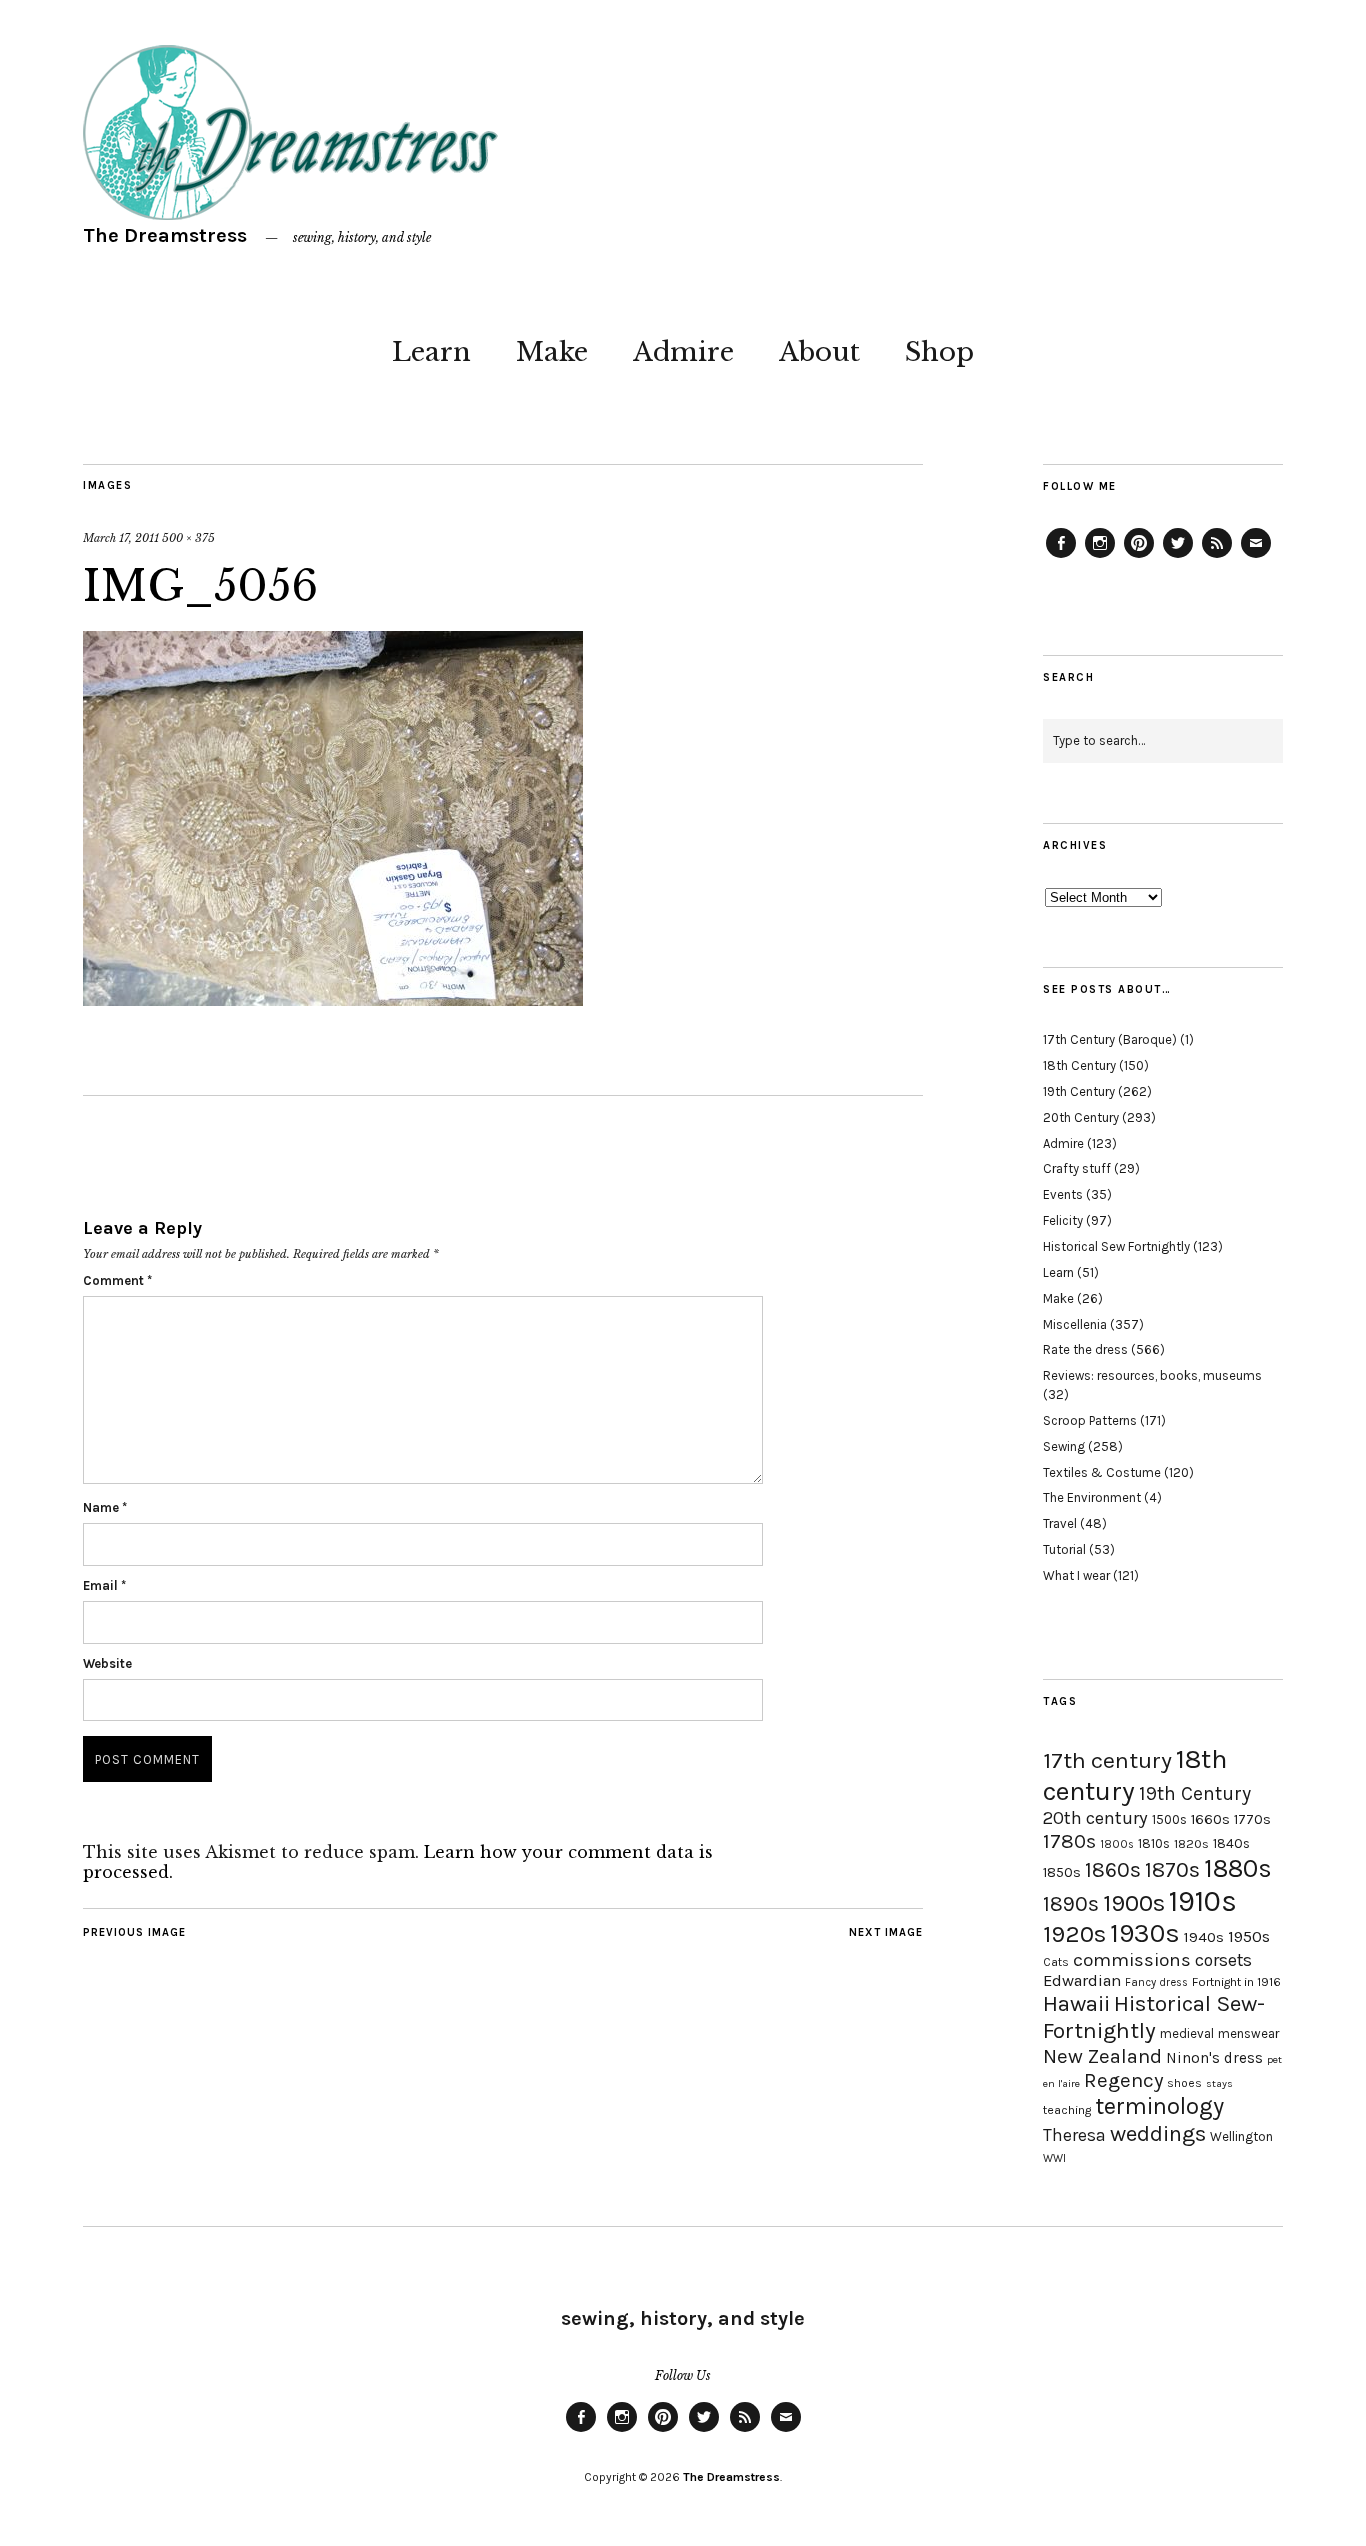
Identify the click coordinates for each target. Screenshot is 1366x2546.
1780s (1069, 1841)
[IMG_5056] (333, 1000)
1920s (1074, 1934)
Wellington (1241, 2136)
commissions (1132, 1960)
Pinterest (1139, 557)
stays (1219, 2083)
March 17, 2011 (121, 538)
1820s (1191, 1843)
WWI (1054, 2158)
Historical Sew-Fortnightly (1154, 2017)
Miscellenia (1075, 1324)
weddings (1158, 2133)
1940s (1204, 1937)
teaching (1067, 2110)
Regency (1123, 2080)
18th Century (1079, 1065)
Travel (1060, 1523)
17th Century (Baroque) (1110, 1039)
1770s (1252, 1819)
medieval (1187, 2033)
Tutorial (1064, 1549)
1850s (1062, 1872)
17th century (1107, 1760)
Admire (683, 352)
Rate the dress (1085, 1349)
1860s (1113, 1870)
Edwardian (1082, 1980)
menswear (1248, 2033)
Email (104, 1585)
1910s (1203, 1901)
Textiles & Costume (1102, 1472)
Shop (939, 352)
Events (1063, 1194)
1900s (1134, 1903)
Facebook (1061, 557)
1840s (1231, 1843)
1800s (1117, 1844)
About (819, 352)
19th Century (1079, 1091)
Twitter (1178, 557)
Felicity (1063, 1220)
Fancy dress (1156, 1982)
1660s (1210, 1819)
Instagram (1100, 557)
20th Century (1081, 1117)
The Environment (1092, 1497)
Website (107, 1663)
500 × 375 (188, 538)
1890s (1071, 1904)
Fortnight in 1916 (1236, 1982)
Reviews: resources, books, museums (1152, 1375)
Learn (431, 352)
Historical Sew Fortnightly (1116, 1246)
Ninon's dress (1214, 2058)
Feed (1217, 557)
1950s (1249, 1936)
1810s (1154, 1843)
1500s (1169, 1819)
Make (552, 352)
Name (105, 1507)
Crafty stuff (1077, 1168)
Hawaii (1076, 2003)
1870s (1172, 1869)
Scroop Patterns (1090, 1420)
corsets (1223, 1960)
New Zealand (1102, 2056)
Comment (117, 1280)
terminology (1159, 2106)
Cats (1056, 1962)
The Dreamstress (165, 235)
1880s (1238, 1868)
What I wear (1076, 1575)
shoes (1184, 2083)
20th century (1095, 1818)
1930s (1145, 1933)
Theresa (1074, 2135)
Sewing (1064, 1446)
